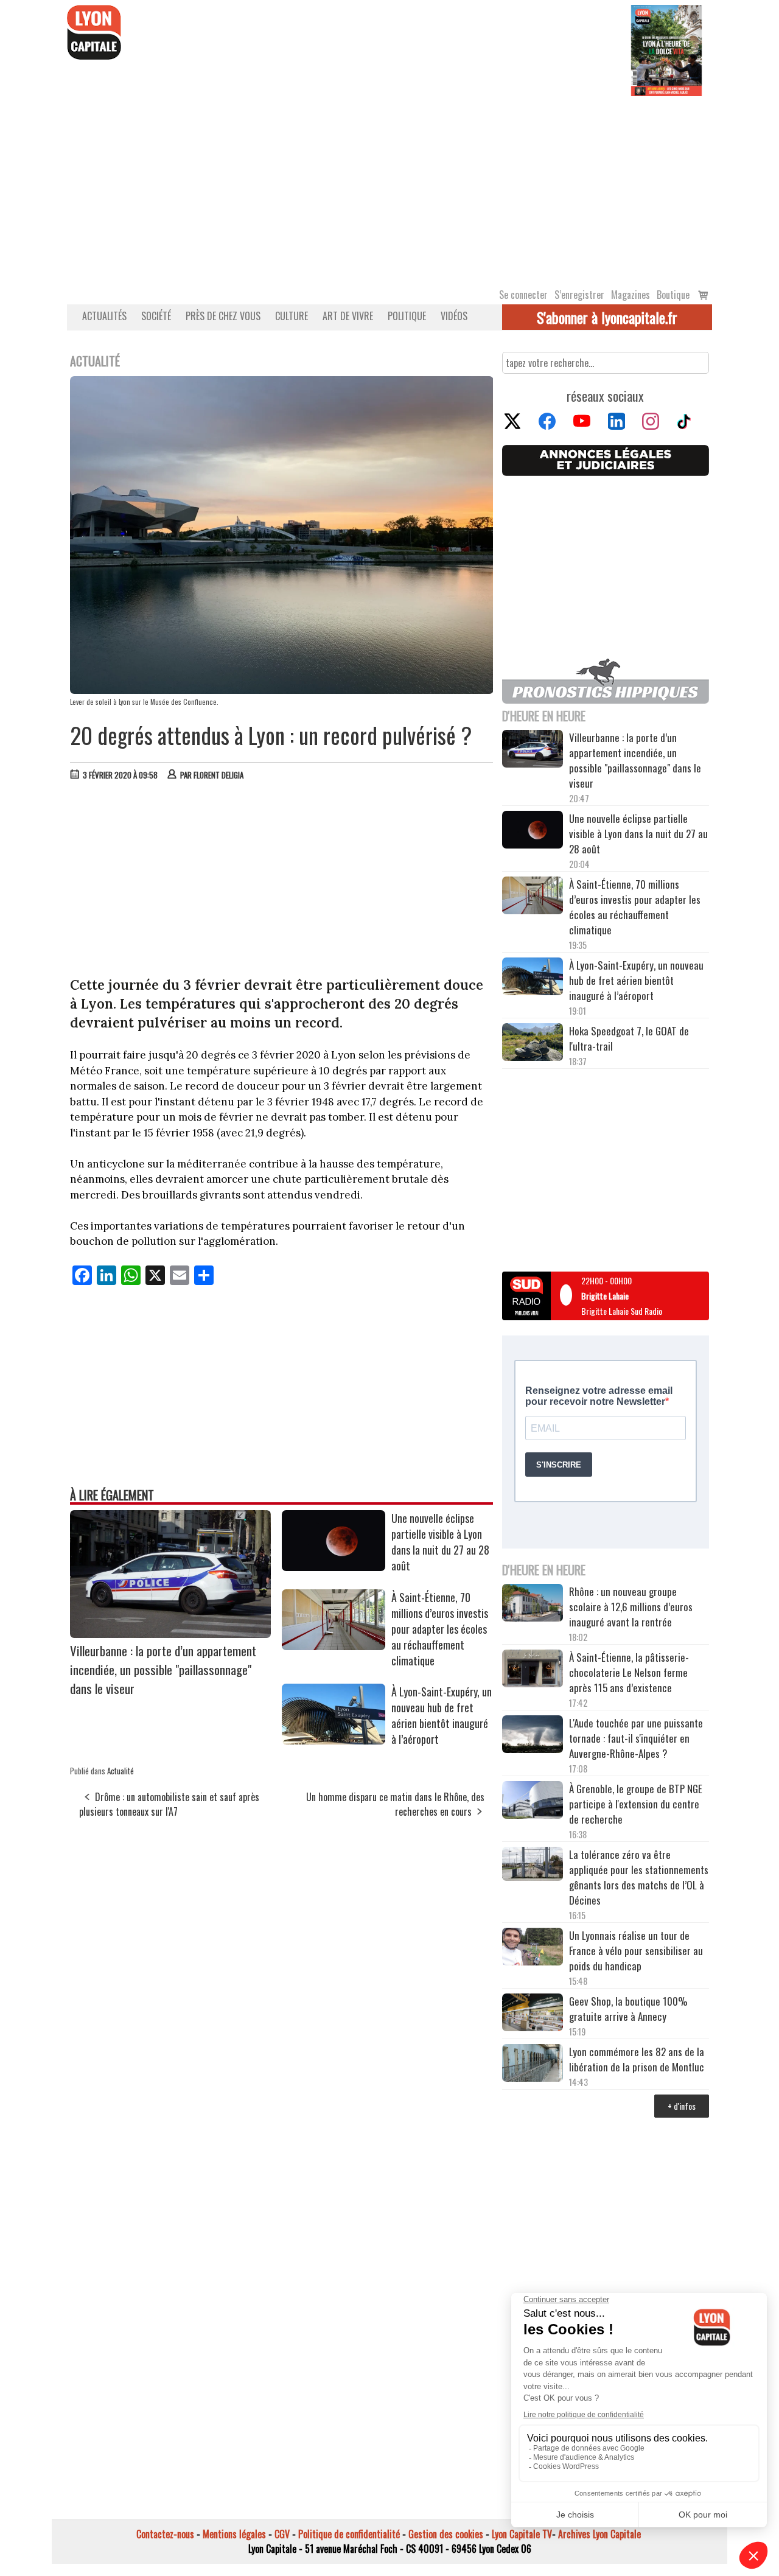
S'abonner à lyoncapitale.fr (607, 317)
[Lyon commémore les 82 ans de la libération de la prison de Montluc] (533, 2064)
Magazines (631, 295)
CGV (282, 2534)
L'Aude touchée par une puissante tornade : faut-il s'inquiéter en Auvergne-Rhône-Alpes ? (636, 1738)
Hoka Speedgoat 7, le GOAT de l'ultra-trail (629, 1038)
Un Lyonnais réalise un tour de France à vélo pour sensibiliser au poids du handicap (636, 1951)
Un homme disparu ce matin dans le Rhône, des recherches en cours (395, 1804)
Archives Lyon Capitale (599, 2534)
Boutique (673, 295)
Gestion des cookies (446, 2534)
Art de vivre (348, 316)
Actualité (121, 1771)
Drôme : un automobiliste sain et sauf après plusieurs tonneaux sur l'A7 (169, 1804)
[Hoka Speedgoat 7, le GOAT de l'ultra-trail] (533, 1044)
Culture (292, 316)
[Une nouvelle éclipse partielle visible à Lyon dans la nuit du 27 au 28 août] (334, 1567)
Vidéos (454, 316)
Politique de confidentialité (349, 2534)
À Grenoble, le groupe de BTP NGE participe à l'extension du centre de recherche (636, 1804)
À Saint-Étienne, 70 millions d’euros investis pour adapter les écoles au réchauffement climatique (440, 1629)
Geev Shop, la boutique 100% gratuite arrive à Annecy (628, 2009)
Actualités (104, 316)
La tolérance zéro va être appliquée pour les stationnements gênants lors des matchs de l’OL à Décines (639, 1877)
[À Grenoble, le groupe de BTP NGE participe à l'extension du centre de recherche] (533, 1802)
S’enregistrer (579, 295)
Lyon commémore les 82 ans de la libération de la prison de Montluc (637, 2059)
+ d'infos (682, 2106)
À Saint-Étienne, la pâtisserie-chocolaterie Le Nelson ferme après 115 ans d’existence (629, 1672)
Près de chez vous (223, 316)
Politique (407, 316)
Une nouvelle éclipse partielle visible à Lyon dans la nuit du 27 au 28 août (440, 1542)
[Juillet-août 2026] (666, 49)
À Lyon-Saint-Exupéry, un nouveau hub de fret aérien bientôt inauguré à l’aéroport (442, 1715)
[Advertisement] (389, 187)
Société (156, 316)
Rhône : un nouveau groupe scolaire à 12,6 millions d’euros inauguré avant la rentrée (631, 1607)
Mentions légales (234, 2534)
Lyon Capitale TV (522, 2534)
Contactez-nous (165, 2534)
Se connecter (523, 295)
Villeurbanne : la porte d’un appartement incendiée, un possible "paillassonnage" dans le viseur (163, 1669)
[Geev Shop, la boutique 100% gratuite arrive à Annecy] (533, 2014)
